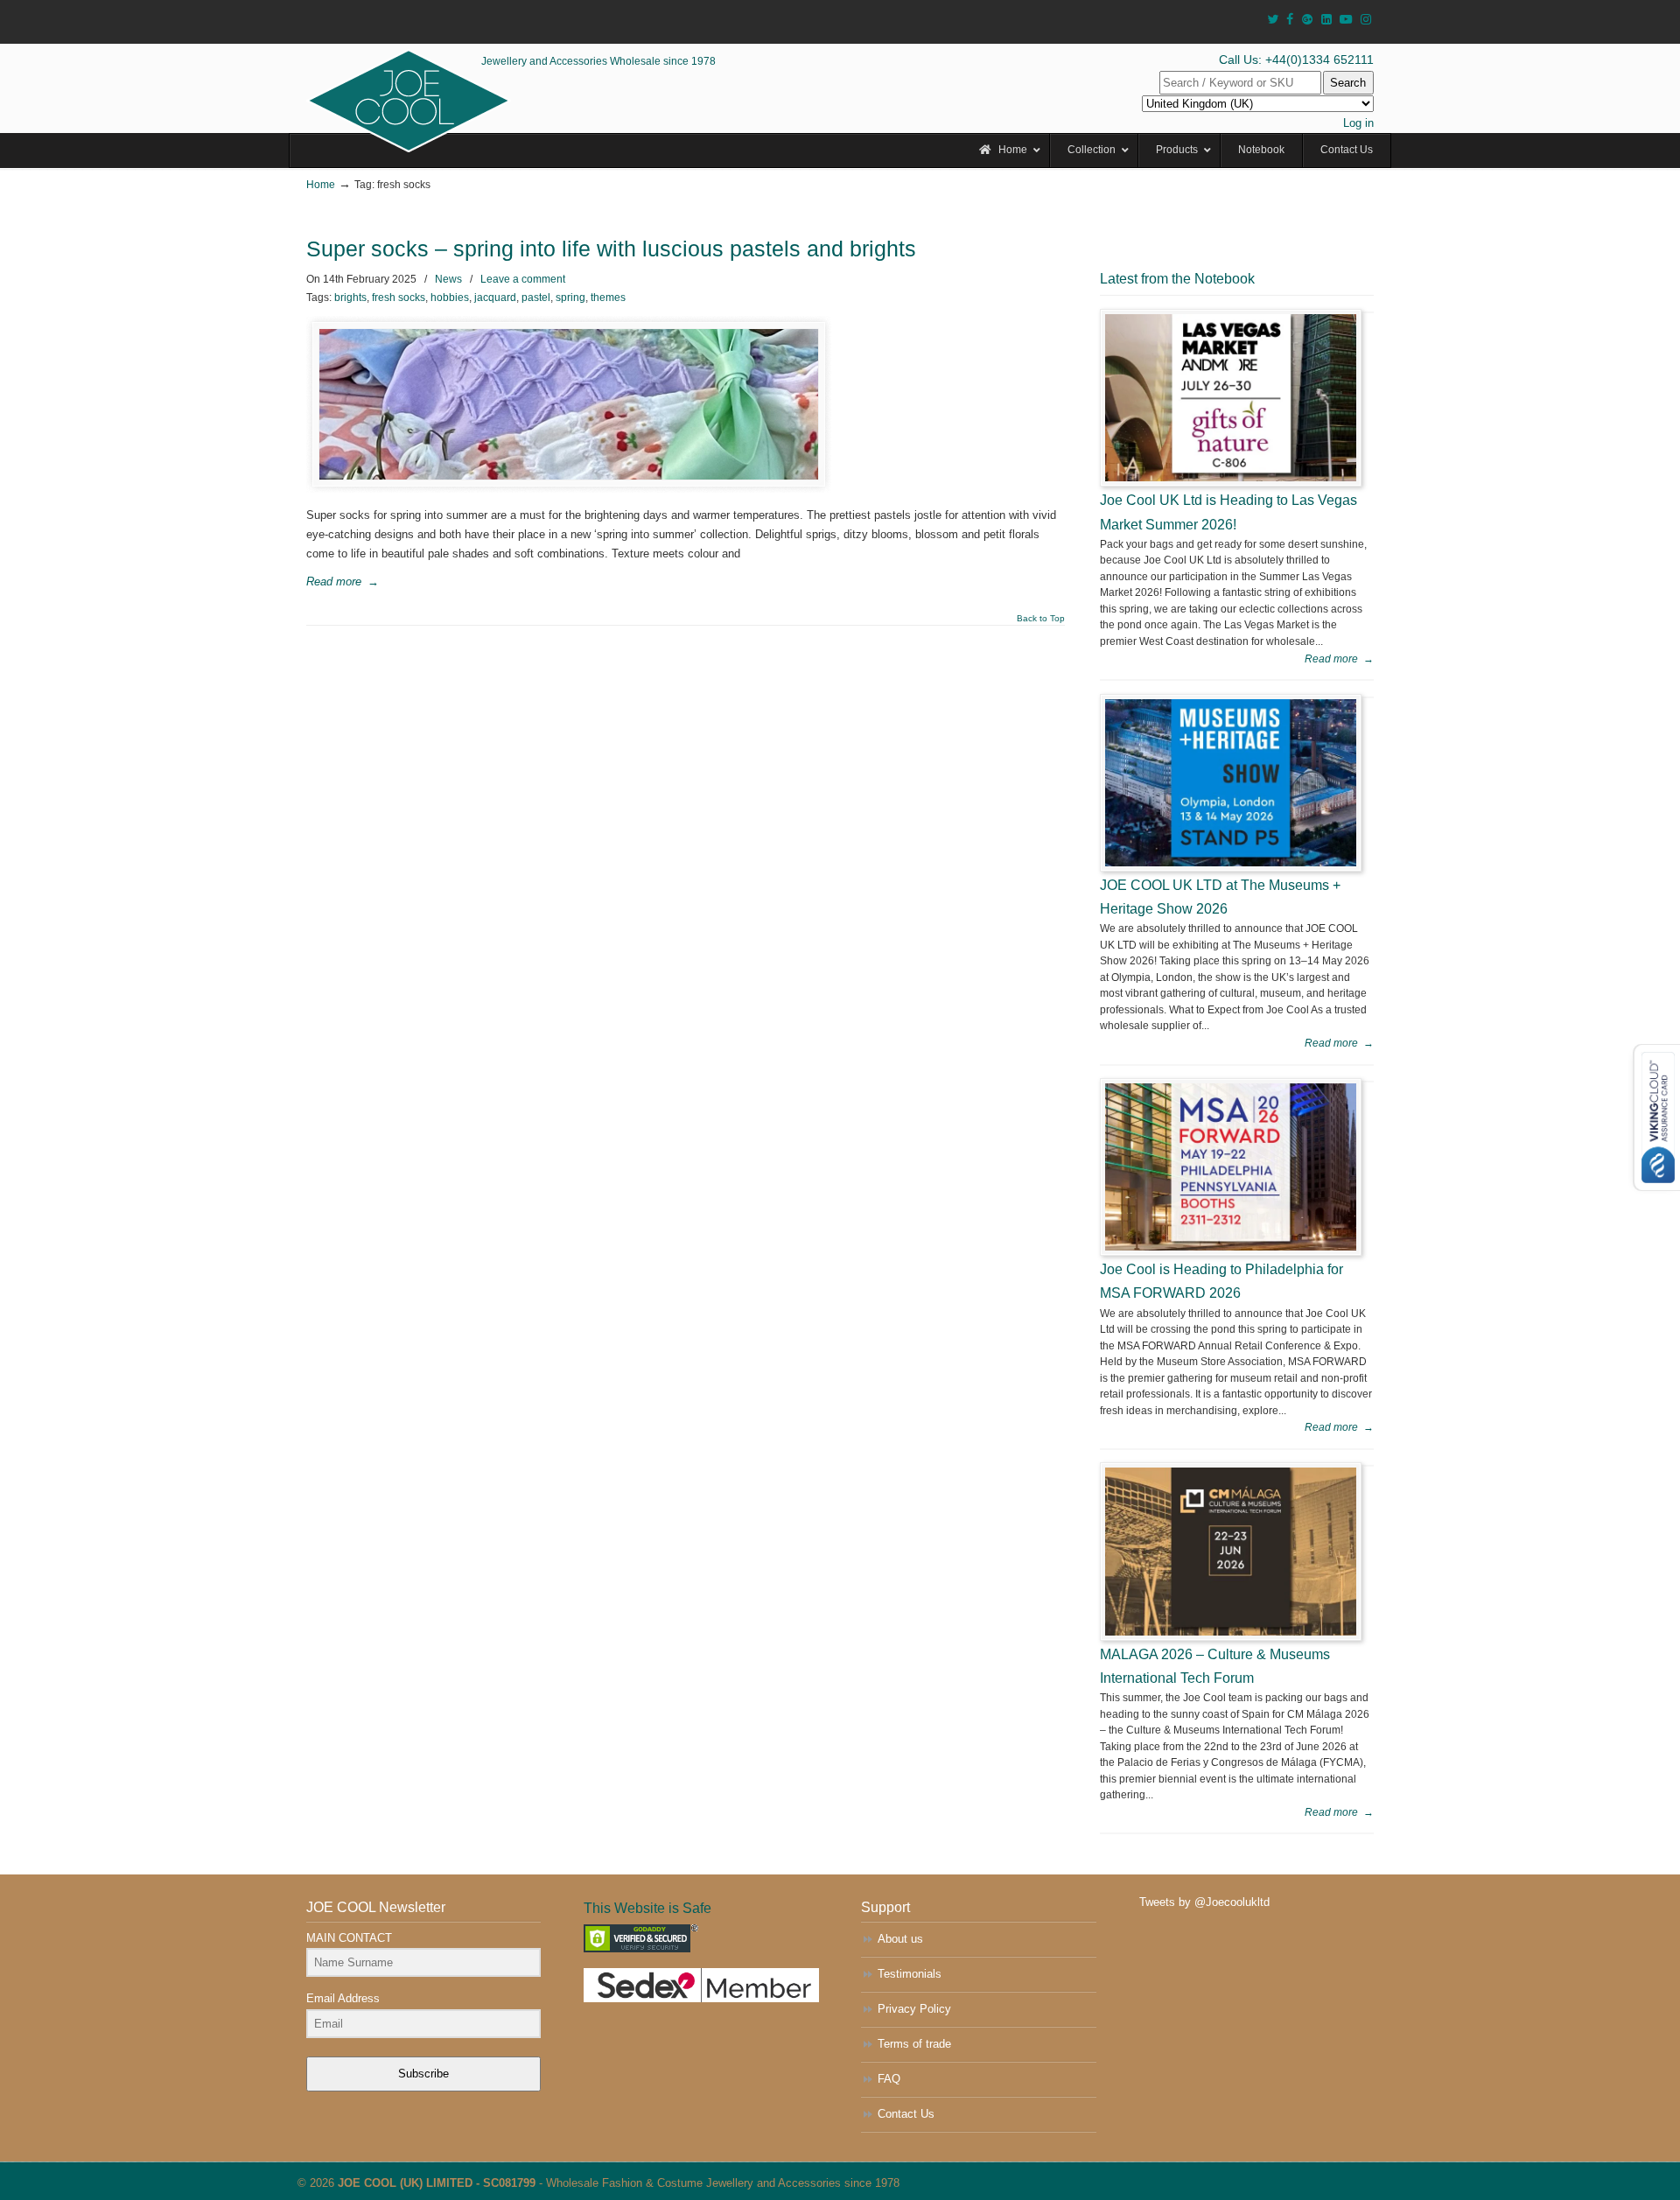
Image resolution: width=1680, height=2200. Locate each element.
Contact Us (906, 2114)
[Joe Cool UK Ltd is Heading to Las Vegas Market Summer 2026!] (1231, 398)
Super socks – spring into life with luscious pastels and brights (611, 249)
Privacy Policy (914, 2009)
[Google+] (1307, 20)
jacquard (495, 298)
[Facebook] (1290, 20)
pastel (536, 298)
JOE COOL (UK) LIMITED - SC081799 (437, 2183)
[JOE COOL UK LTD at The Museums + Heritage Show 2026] (1231, 783)
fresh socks (399, 298)
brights (350, 298)
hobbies (450, 298)
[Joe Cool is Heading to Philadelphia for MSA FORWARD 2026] (1231, 1167)
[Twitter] (1273, 20)
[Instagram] (1366, 20)
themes (608, 298)
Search (1348, 83)
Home (321, 184)
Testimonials (910, 1974)
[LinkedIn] (1326, 20)
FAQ (889, 2079)
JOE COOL (409, 101)
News (448, 279)
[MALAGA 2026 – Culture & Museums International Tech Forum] (1231, 1551)
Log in (1358, 123)
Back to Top (1041, 619)
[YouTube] (1347, 20)
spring (570, 298)
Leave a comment (523, 279)
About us (900, 1939)
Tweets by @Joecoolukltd (1204, 1902)
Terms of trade (914, 2044)
